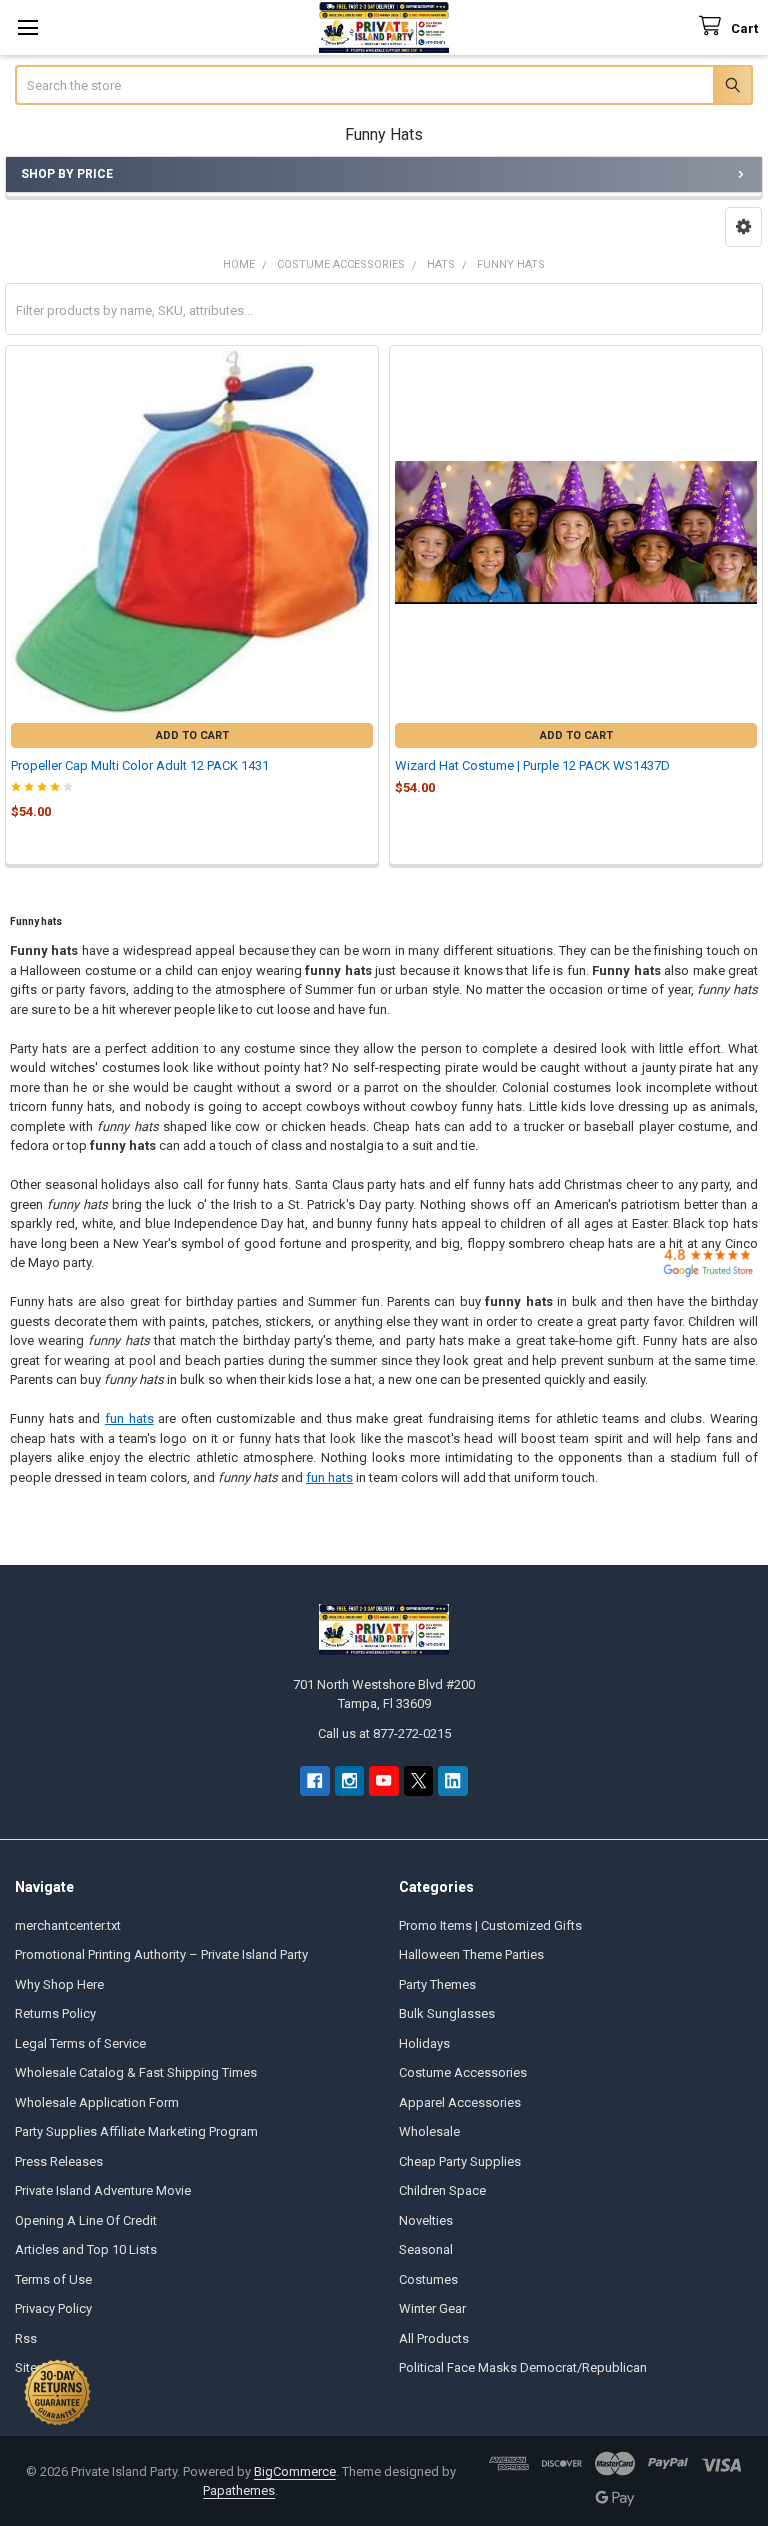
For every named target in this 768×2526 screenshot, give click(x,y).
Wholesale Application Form (97, 2102)
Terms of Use (53, 2279)
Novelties (426, 2220)
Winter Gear (432, 2308)
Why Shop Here (59, 1984)
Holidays (424, 2043)
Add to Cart (192, 735)
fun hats (129, 1418)
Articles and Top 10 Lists (86, 2249)
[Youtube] (383, 1780)
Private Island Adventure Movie (103, 2190)
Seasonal (426, 2249)
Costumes (428, 2279)
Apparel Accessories (460, 2102)
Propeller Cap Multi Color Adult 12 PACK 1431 (140, 765)
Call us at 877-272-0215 (384, 1733)
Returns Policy (55, 2013)
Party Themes (437, 1984)
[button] (743, 227)
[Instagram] (349, 1780)
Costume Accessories (463, 2072)
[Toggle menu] (27, 27)
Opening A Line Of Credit (86, 2220)
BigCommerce (295, 2471)
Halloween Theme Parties (471, 1954)
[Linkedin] (452, 1780)
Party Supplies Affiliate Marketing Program (136, 2131)
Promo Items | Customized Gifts (490, 1925)
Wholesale (429, 2131)
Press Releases (59, 2161)
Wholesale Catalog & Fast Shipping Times (136, 2072)
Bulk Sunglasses (447, 2013)
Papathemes (239, 2490)
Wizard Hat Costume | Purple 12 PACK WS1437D (532, 765)
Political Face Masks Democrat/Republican (523, 2367)
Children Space (442, 2190)
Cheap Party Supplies (460, 2161)
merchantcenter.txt (68, 1925)
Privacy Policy (53, 2308)
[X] (418, 1780)
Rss (26, 2338)
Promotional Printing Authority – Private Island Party (161, 1954)
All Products (434, 2338)
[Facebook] (314, 1780)
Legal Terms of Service (80, 2043)
